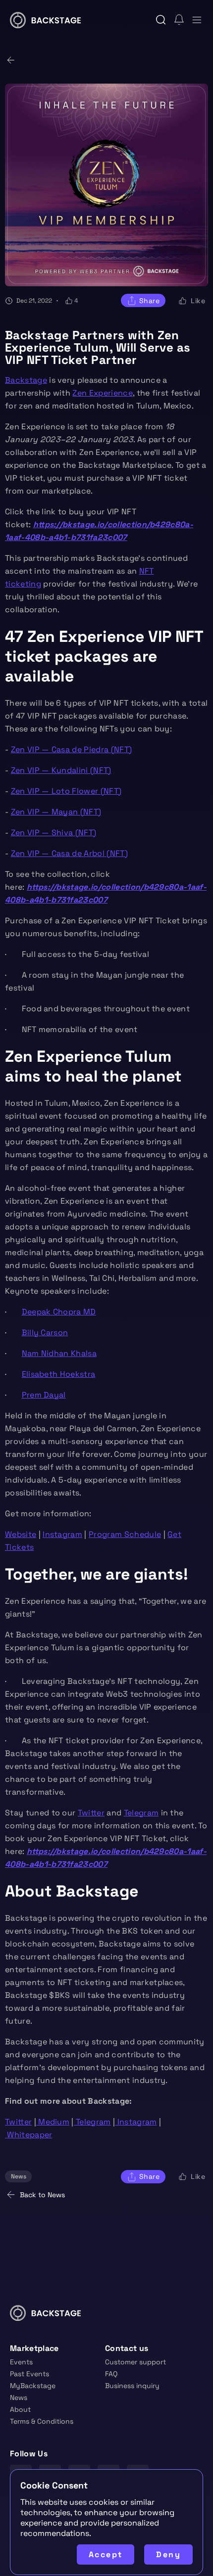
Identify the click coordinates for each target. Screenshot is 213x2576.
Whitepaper (29, 2135)
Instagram (62, 1534)
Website (21, 1534)
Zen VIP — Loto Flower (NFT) (66, 791)
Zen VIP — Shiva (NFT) (54, 833)
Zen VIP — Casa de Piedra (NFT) (72, 749)
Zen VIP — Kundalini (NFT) (61, 770)
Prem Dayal (44, 1395)
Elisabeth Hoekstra (59, 1374)
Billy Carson (45, 1333)
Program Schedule (125, 1534)
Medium (53, 2122)
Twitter (91, 1813)
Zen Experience (102, 393)
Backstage (26, 380)
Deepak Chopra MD (59, 1312)
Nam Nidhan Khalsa (59, 1353)
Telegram (141, 1813)
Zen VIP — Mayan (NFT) (56, 812)
